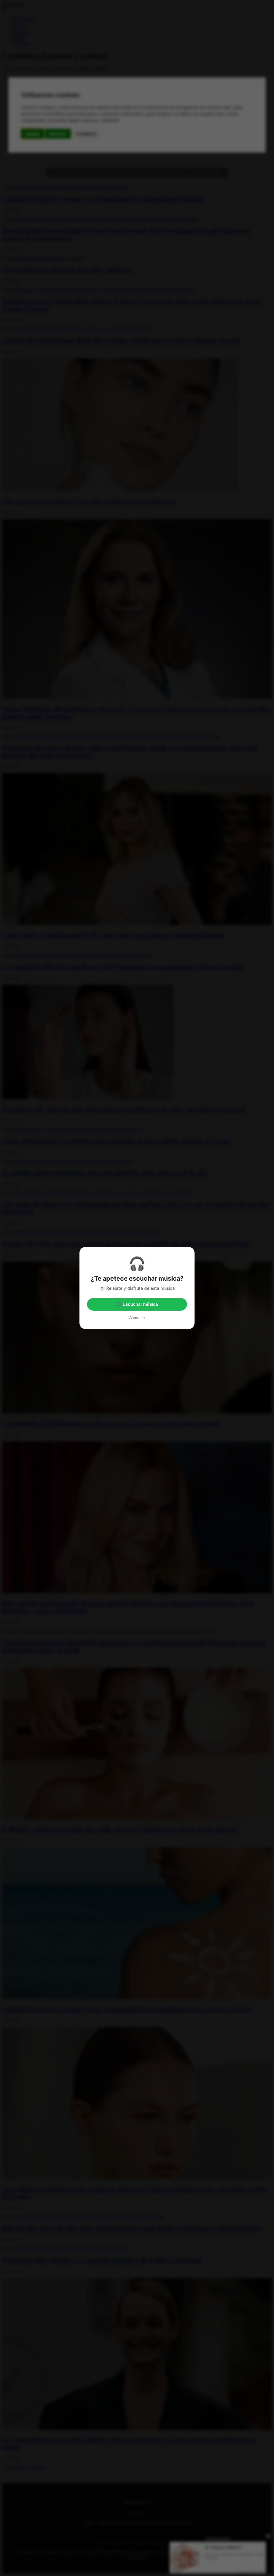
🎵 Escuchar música (137, 1304)
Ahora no (137, 1318)
